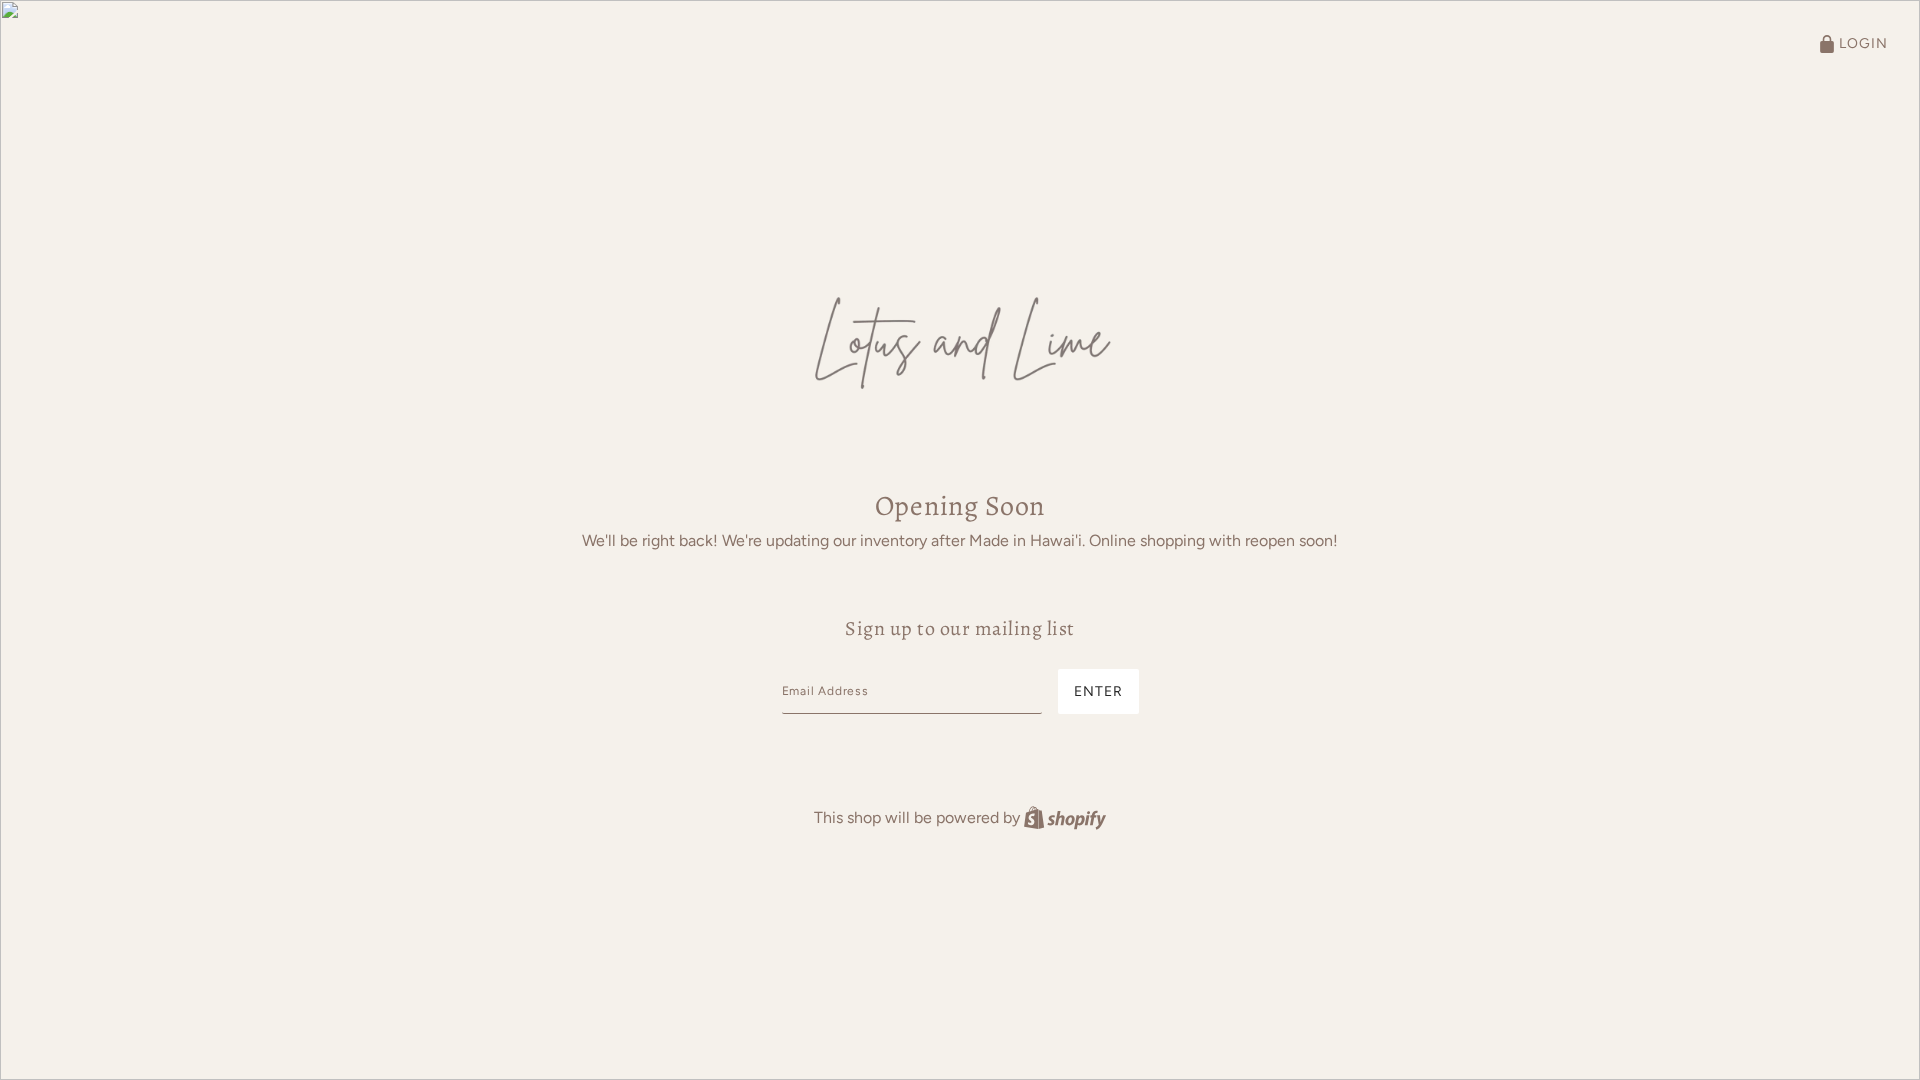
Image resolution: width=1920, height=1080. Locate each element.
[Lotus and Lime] (960, 339)
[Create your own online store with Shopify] (1065, 817)
